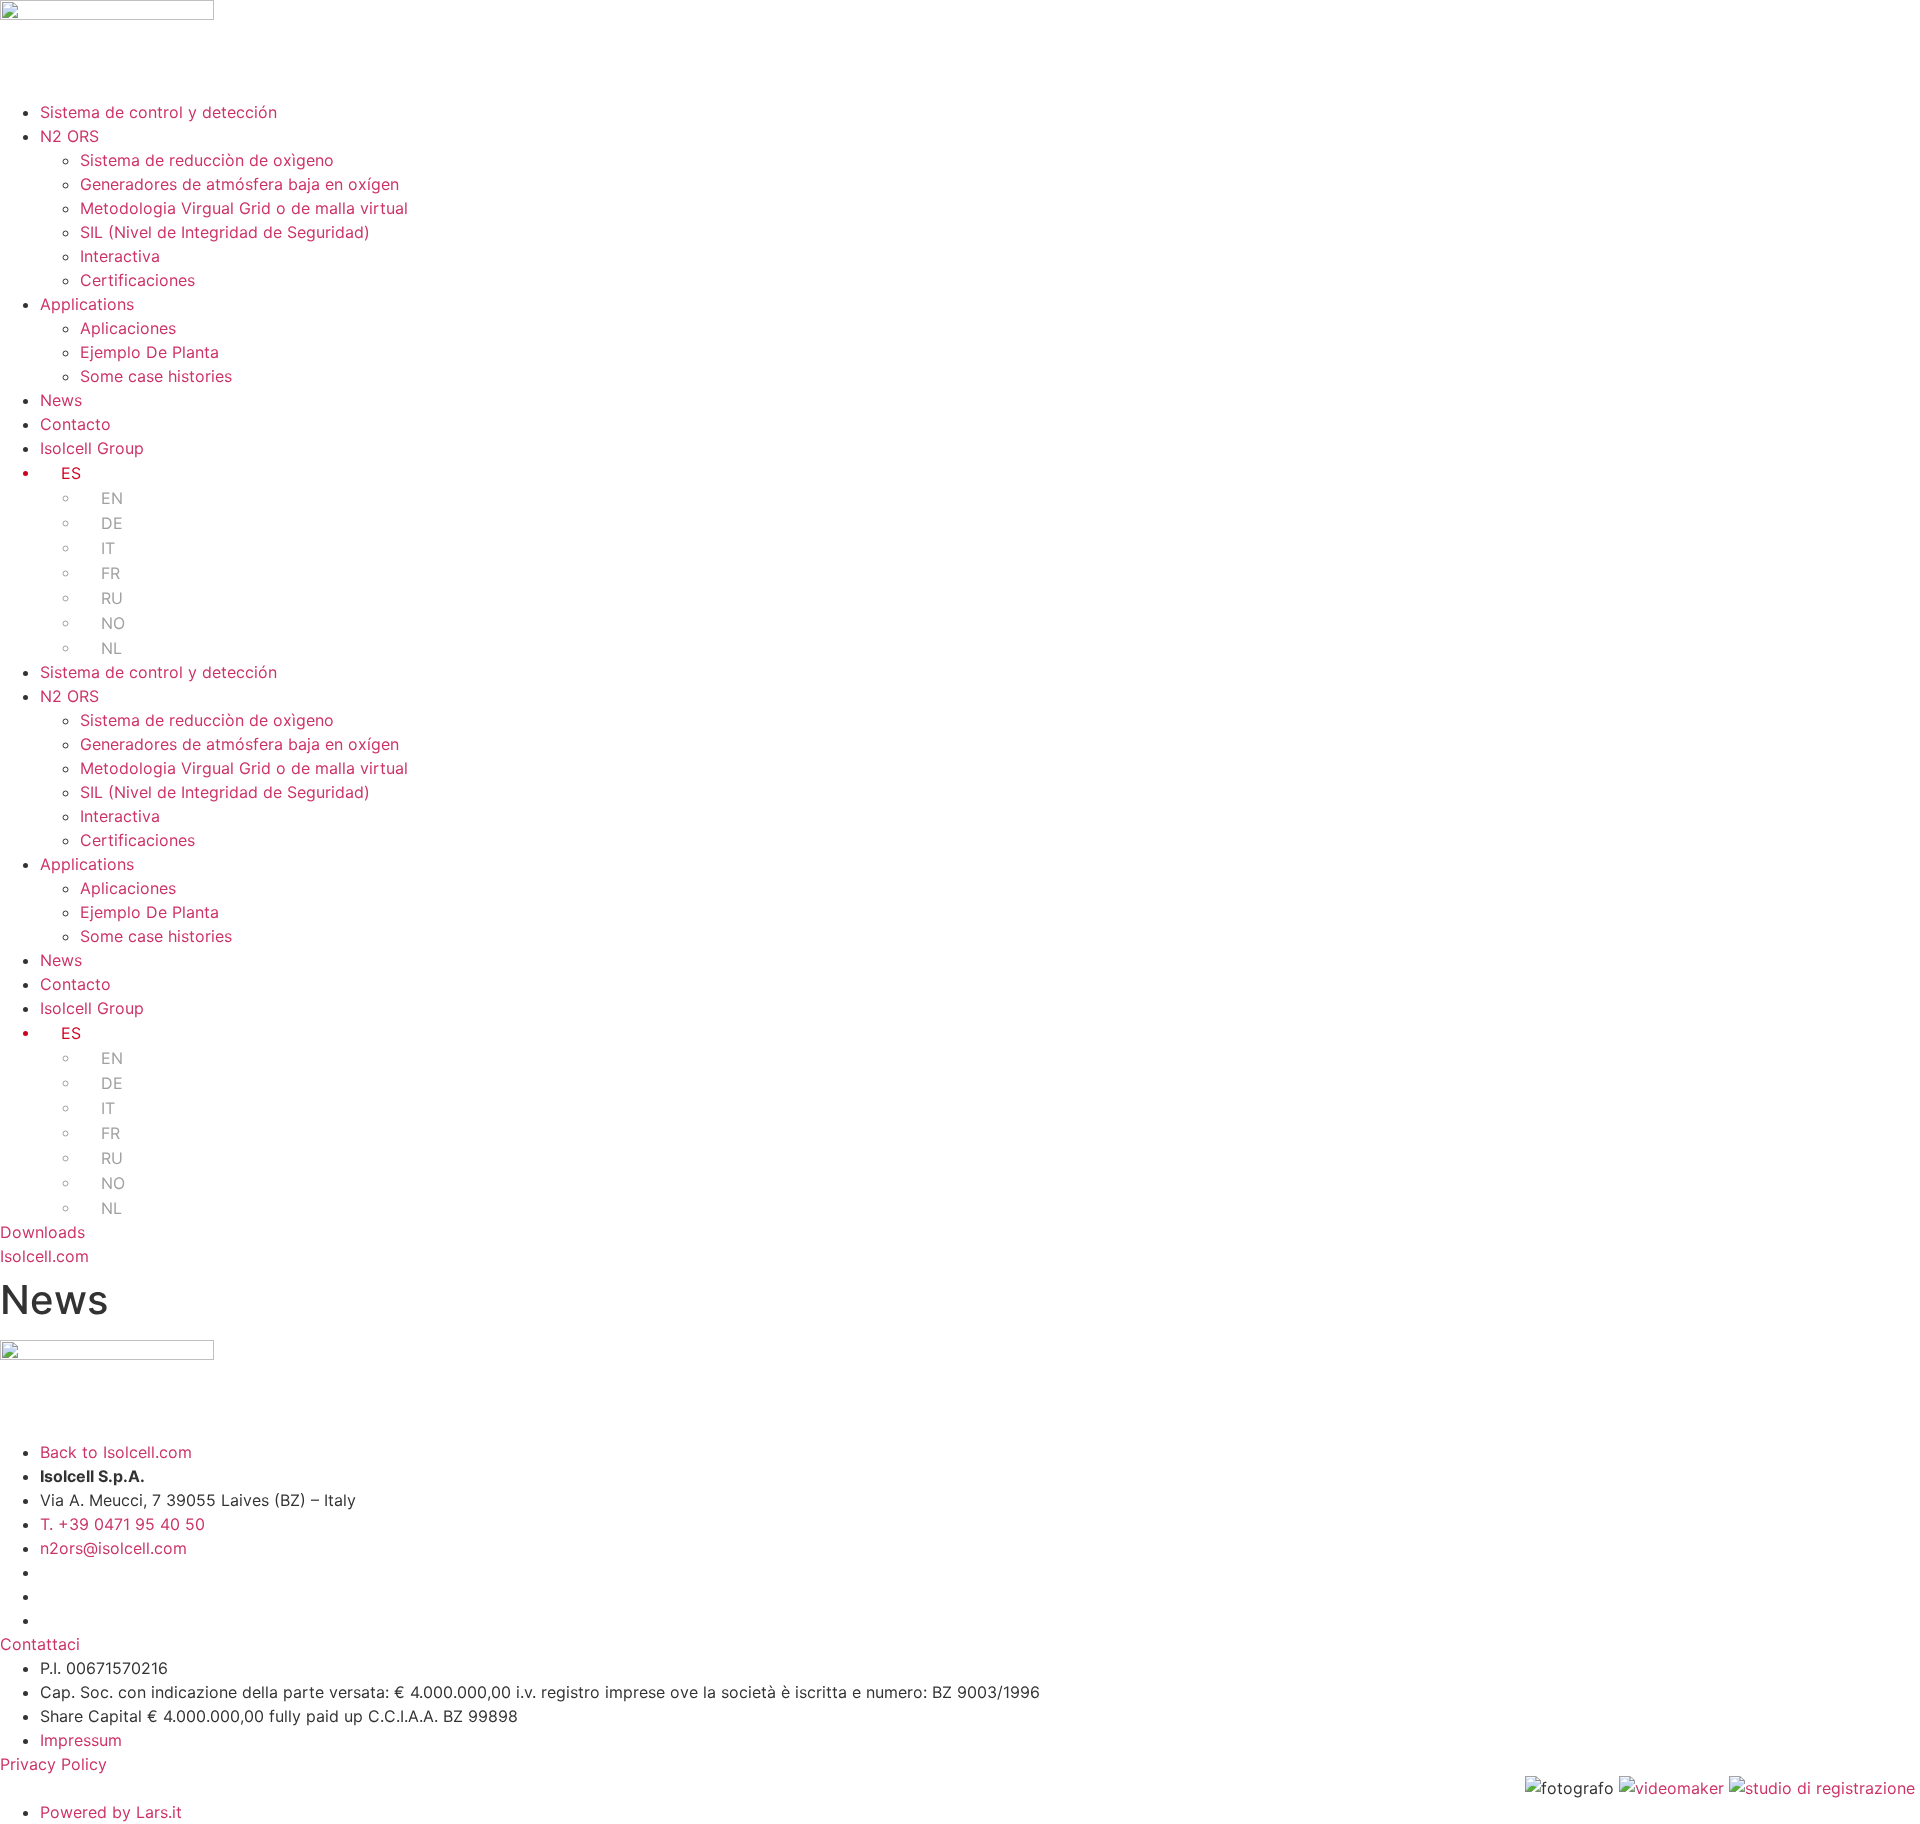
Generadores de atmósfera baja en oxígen (239, 184)
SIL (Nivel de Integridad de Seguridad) (225, 232)
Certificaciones (137, 280)
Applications (87, 304)
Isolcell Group (92, 448)
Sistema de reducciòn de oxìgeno (207, 160)
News (61, 400)
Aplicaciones (128, 328)
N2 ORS (69, 136)
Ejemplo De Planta (149, 352)
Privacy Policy (53, 1764)
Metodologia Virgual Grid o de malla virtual (244, 208)
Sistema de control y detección (158, 112)
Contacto (75, 424)
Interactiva (120, 256)
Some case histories (156, 376)
